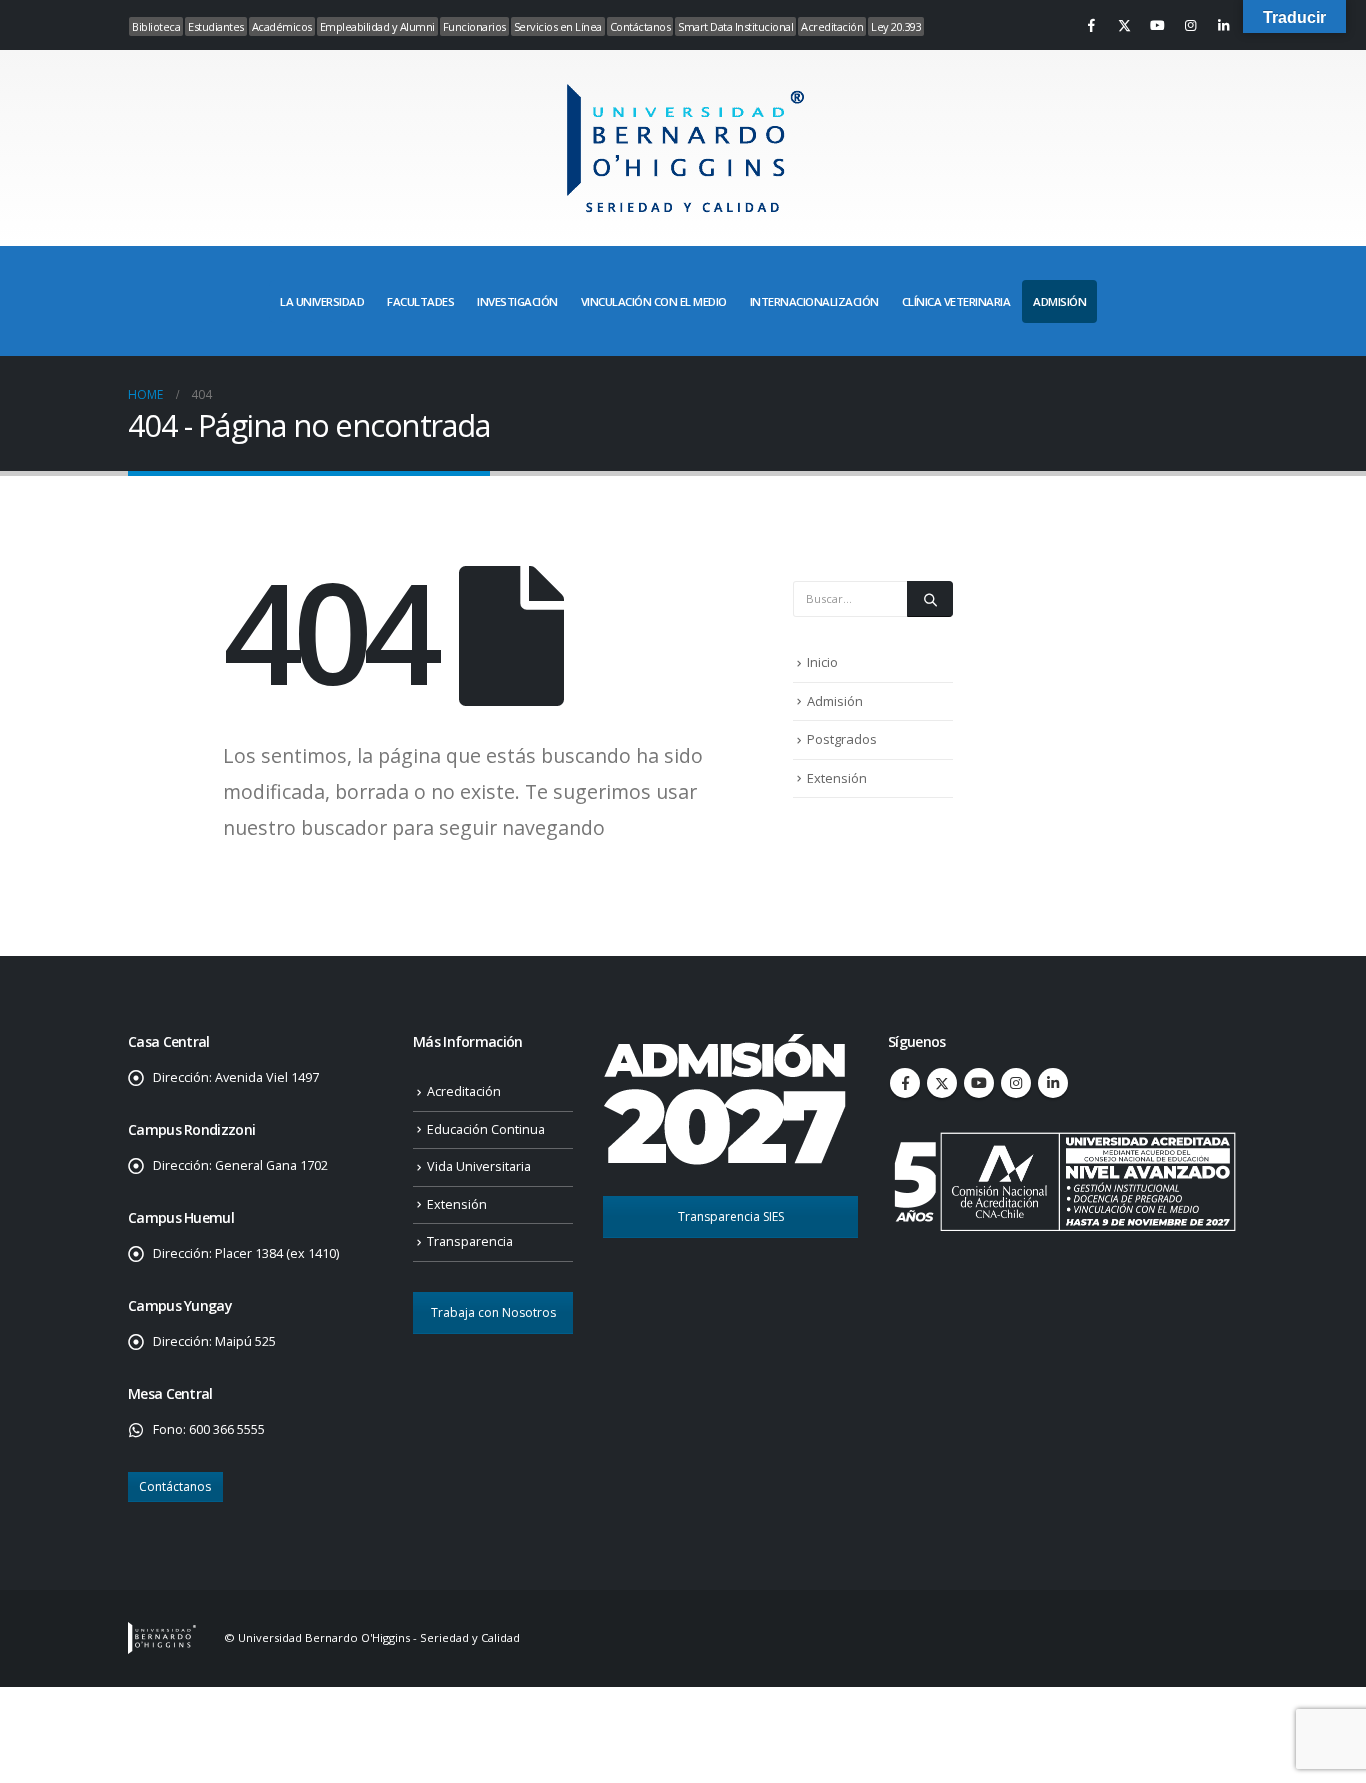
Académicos (282, 26)
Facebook (905, 1083)
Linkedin (1053, 1083)
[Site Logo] (683, 148)
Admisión (835, 701)
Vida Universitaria (479, 1166)
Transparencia (470, 1241)
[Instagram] (1190, 25)
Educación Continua (486, 1129)
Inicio (822, 662)
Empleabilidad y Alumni (377, 26)
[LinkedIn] (1223, 25)
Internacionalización (814, 301)
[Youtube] (1157, 25)
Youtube (979, 1083)
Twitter (942, 1083)
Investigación (517, 301)
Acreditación (832, 26)
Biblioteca (156, 26)
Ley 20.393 (896, 26)
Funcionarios (474, 26)
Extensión (837, 778)
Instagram (1016, 1083)
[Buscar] (930, 599)
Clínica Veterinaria (956, 301)
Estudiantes (216, 26)
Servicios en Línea (558, 26)
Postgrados (842, 739)
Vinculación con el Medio (654, 301)
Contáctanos (640, 26)
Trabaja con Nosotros (493, 1312)
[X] (1124, 25)
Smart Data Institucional (735, 26)
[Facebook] (1091, 25)
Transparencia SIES (731, 1216)
